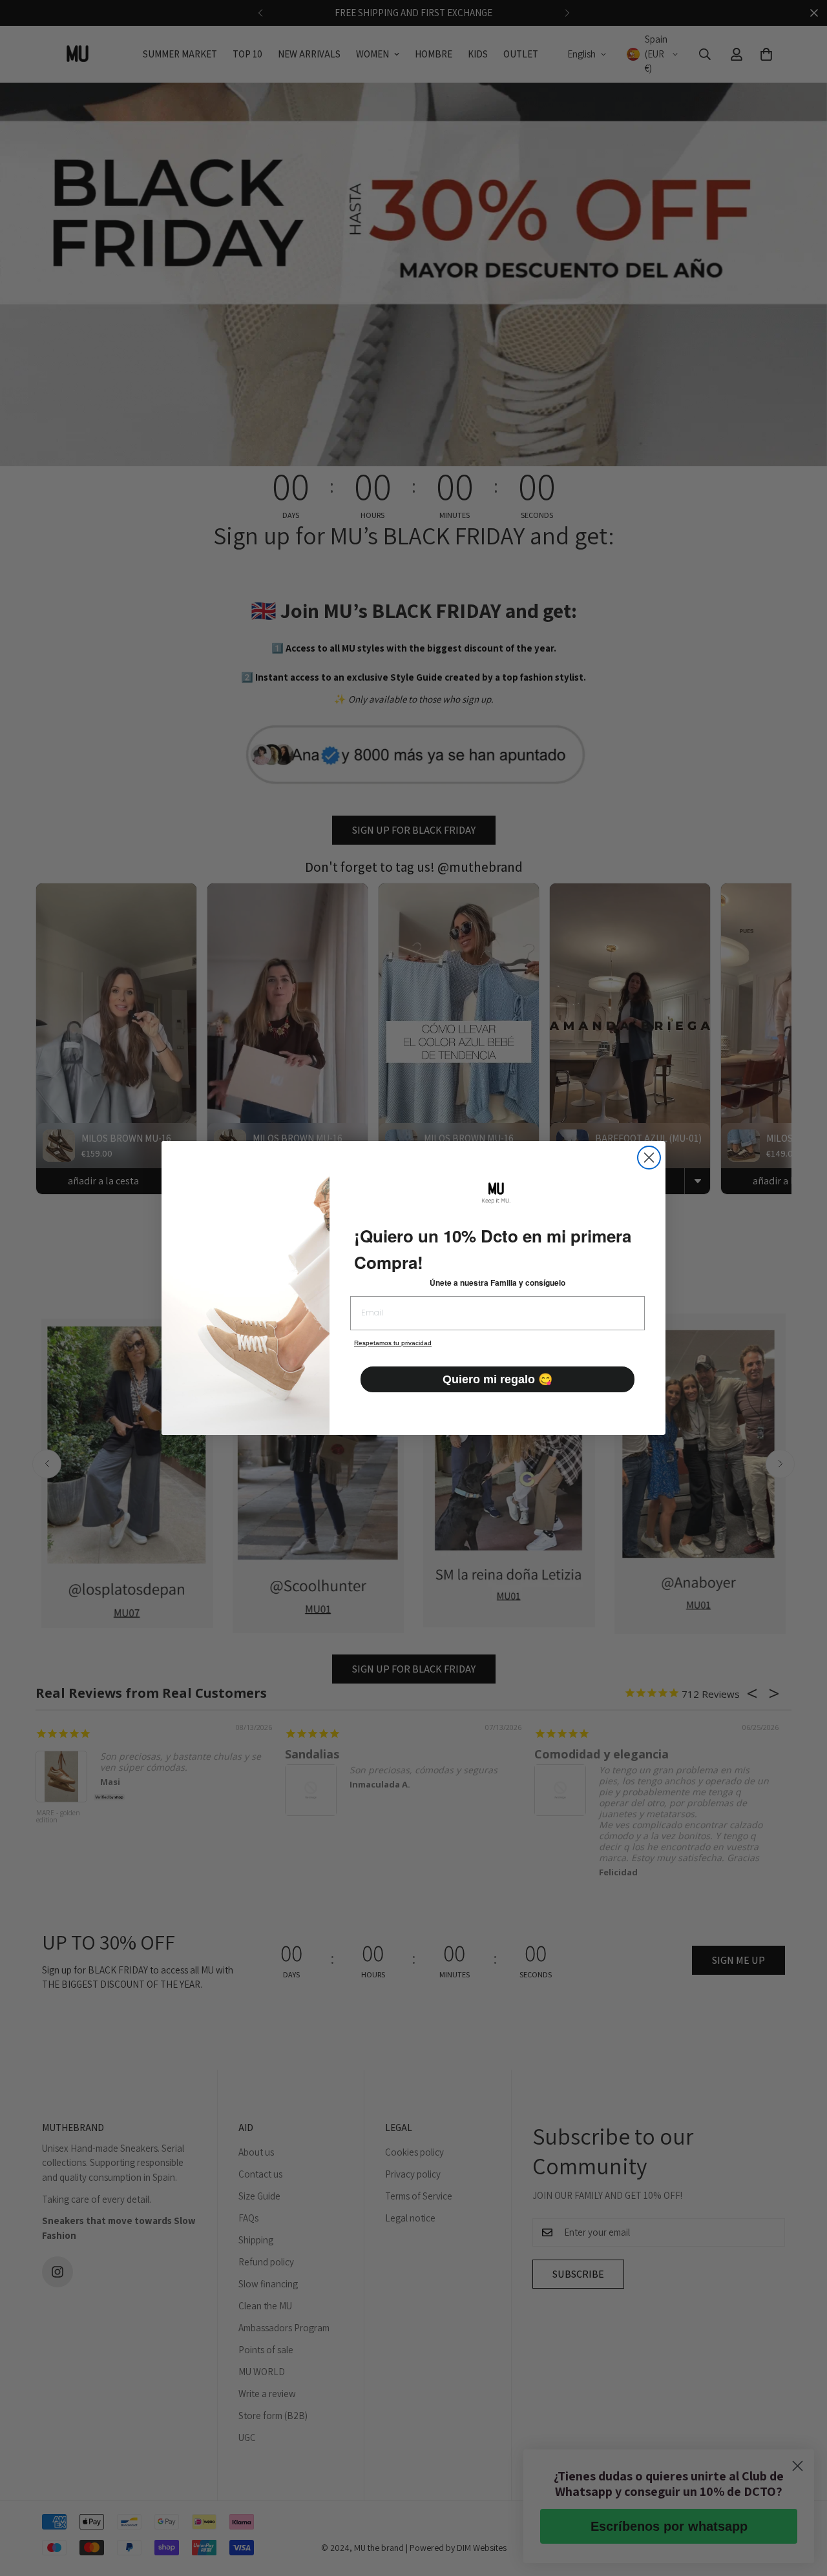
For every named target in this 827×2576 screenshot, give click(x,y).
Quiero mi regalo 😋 (497, 1379)
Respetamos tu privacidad (393, 1343)
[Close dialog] (649, 1158)
